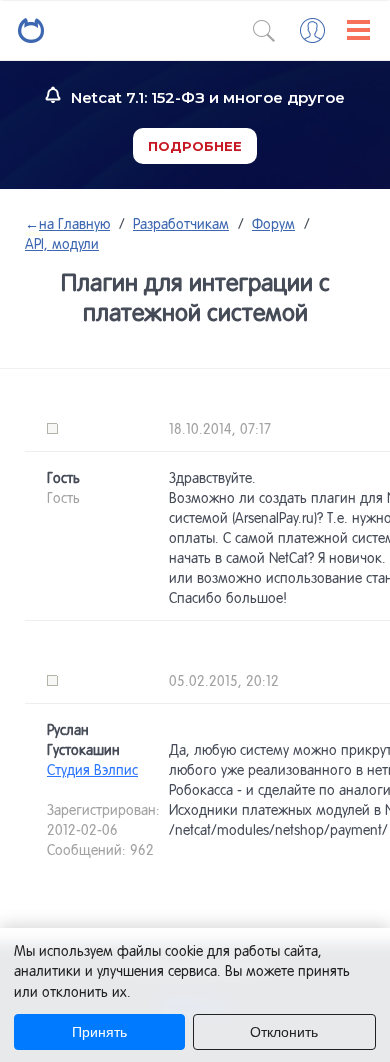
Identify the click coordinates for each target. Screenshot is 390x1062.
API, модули (62, 244)
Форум (273, 224)
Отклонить (284, 1032)
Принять (99, 1032)
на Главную (67, 224)
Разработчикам (181, 224)
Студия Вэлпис (92, 770)
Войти (312, 30)
